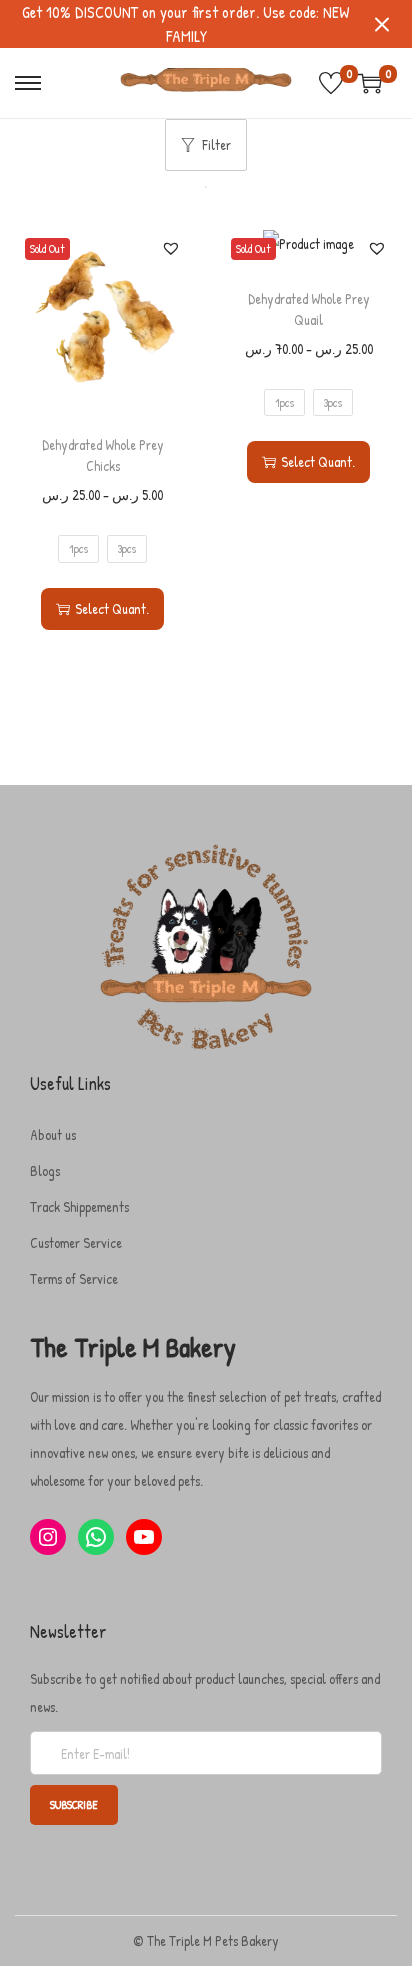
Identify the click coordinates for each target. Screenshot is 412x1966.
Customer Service (76, 1242)
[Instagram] (48, 1537)
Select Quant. (112, 608)
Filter (216, 144)
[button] (171, 248)
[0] (331, 83)
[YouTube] (144, 1537)
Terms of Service (74, 1278)
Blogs (45, 1170)
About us (53, 1134)
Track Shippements (79, 1206)
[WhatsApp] (96, 1537)
